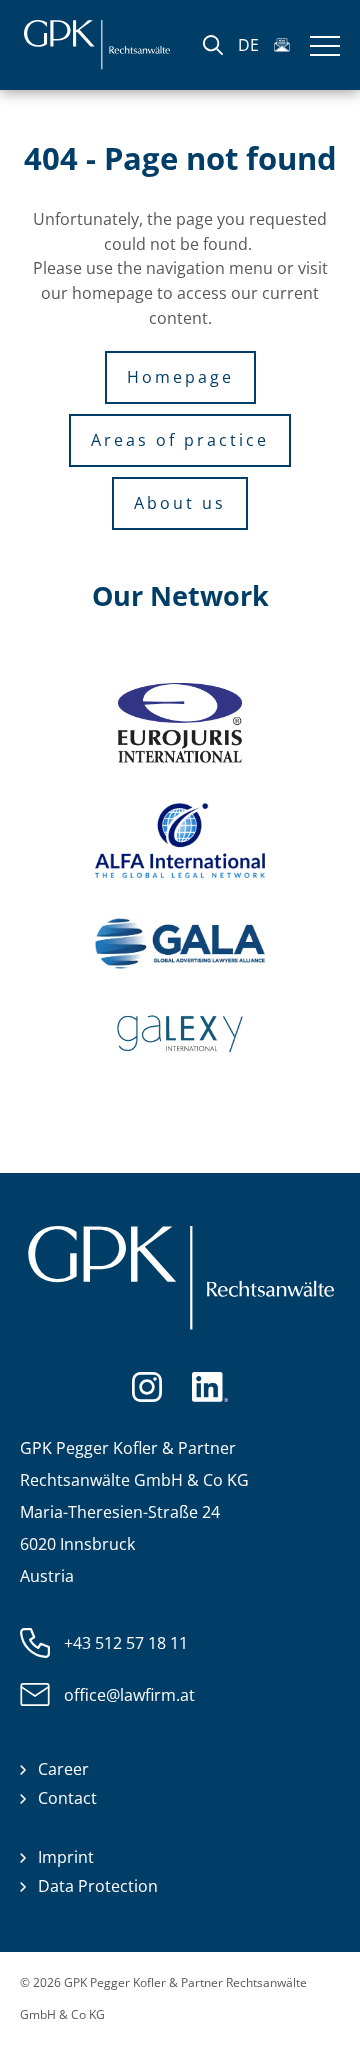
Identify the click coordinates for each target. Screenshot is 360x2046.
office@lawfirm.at (129, 1695)
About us (180, 503)
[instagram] (147, 1385)
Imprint (66, 1857)
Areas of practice (180, 440)
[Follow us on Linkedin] (209, 1385)
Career (63, 1769)
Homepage (180, 377)
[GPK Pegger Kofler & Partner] (96, 45)
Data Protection (98, 1886)
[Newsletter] (282, 45)
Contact (67, 1798)
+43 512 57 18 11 (126, 1643)
